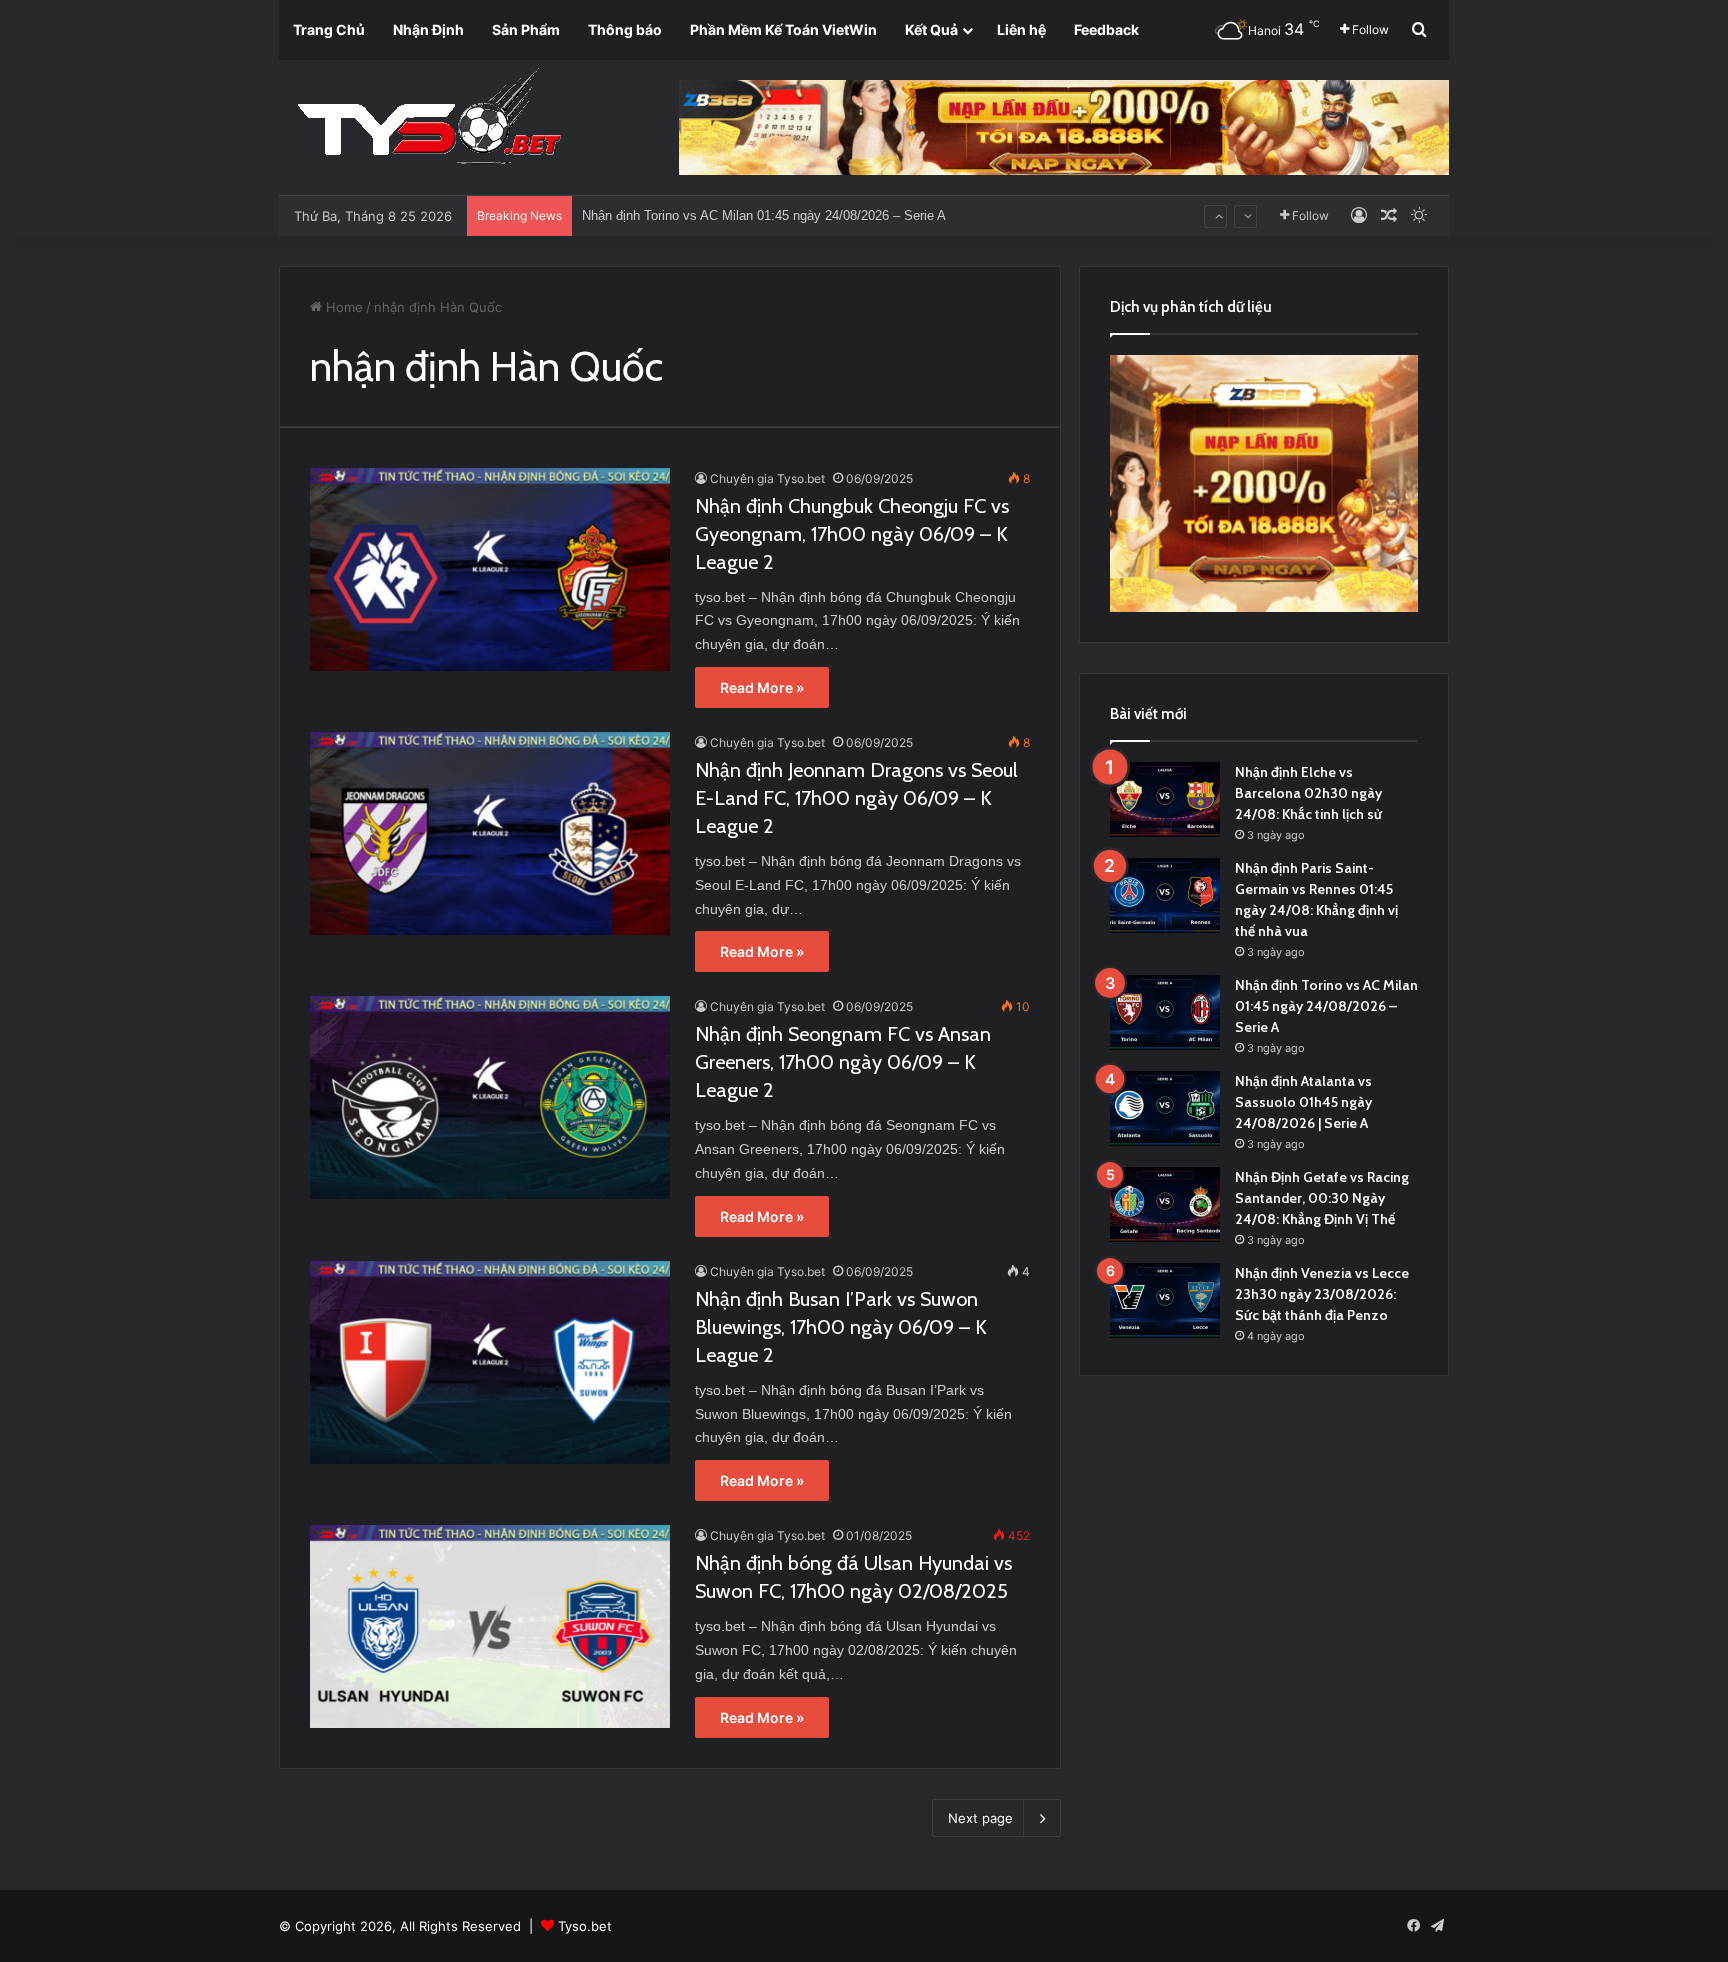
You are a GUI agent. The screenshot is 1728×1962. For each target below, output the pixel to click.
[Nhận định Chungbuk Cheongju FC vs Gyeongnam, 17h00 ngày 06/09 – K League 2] (490, 569)
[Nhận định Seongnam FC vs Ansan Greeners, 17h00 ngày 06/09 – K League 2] (490, 1097)
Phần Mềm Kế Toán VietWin (783, 29)
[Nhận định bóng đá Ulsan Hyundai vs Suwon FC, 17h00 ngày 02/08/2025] (490, 1626)
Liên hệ (1021, 29)
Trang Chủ (329, 29)
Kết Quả (931, 29)
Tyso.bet (585, 1926)
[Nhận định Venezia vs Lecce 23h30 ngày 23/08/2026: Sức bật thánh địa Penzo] (1165, 1300)
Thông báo (625, 29)
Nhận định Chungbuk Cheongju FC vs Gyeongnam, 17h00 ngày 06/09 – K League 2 (852, 534)
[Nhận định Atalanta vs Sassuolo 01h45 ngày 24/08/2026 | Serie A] (1165, 1108)
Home (342, 307)
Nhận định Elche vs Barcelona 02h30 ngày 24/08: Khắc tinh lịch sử (1308, 793)
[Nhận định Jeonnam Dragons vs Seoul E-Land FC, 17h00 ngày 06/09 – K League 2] (490, 833)
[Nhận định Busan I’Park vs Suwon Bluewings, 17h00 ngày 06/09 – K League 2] (490, 1362)
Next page (980, 1818)
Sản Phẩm (526, 29)
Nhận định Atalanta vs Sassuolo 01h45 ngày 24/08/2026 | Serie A (1303, 1102)
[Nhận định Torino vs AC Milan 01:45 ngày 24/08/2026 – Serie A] (1165, 1012)
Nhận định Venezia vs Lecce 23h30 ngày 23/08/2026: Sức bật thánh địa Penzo (1322, 1294)
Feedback (1106, 29)
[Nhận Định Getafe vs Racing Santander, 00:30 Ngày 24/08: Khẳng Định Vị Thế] (1165, 1204)
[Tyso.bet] (429, 120)
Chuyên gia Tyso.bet (767, 478)
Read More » (762, 687)
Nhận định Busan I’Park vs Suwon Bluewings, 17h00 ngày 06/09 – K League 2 (841, 1327)
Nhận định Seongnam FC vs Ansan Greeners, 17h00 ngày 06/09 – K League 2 (843, 1062)
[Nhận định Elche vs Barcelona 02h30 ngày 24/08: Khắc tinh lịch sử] (1165, 799)
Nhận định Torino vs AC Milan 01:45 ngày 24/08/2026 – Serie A (1326, 1006)
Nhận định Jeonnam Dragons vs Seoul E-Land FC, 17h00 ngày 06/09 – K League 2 (856, 798)
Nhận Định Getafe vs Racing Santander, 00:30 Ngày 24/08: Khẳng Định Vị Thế (1322, 1198)
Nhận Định (428, 29)
